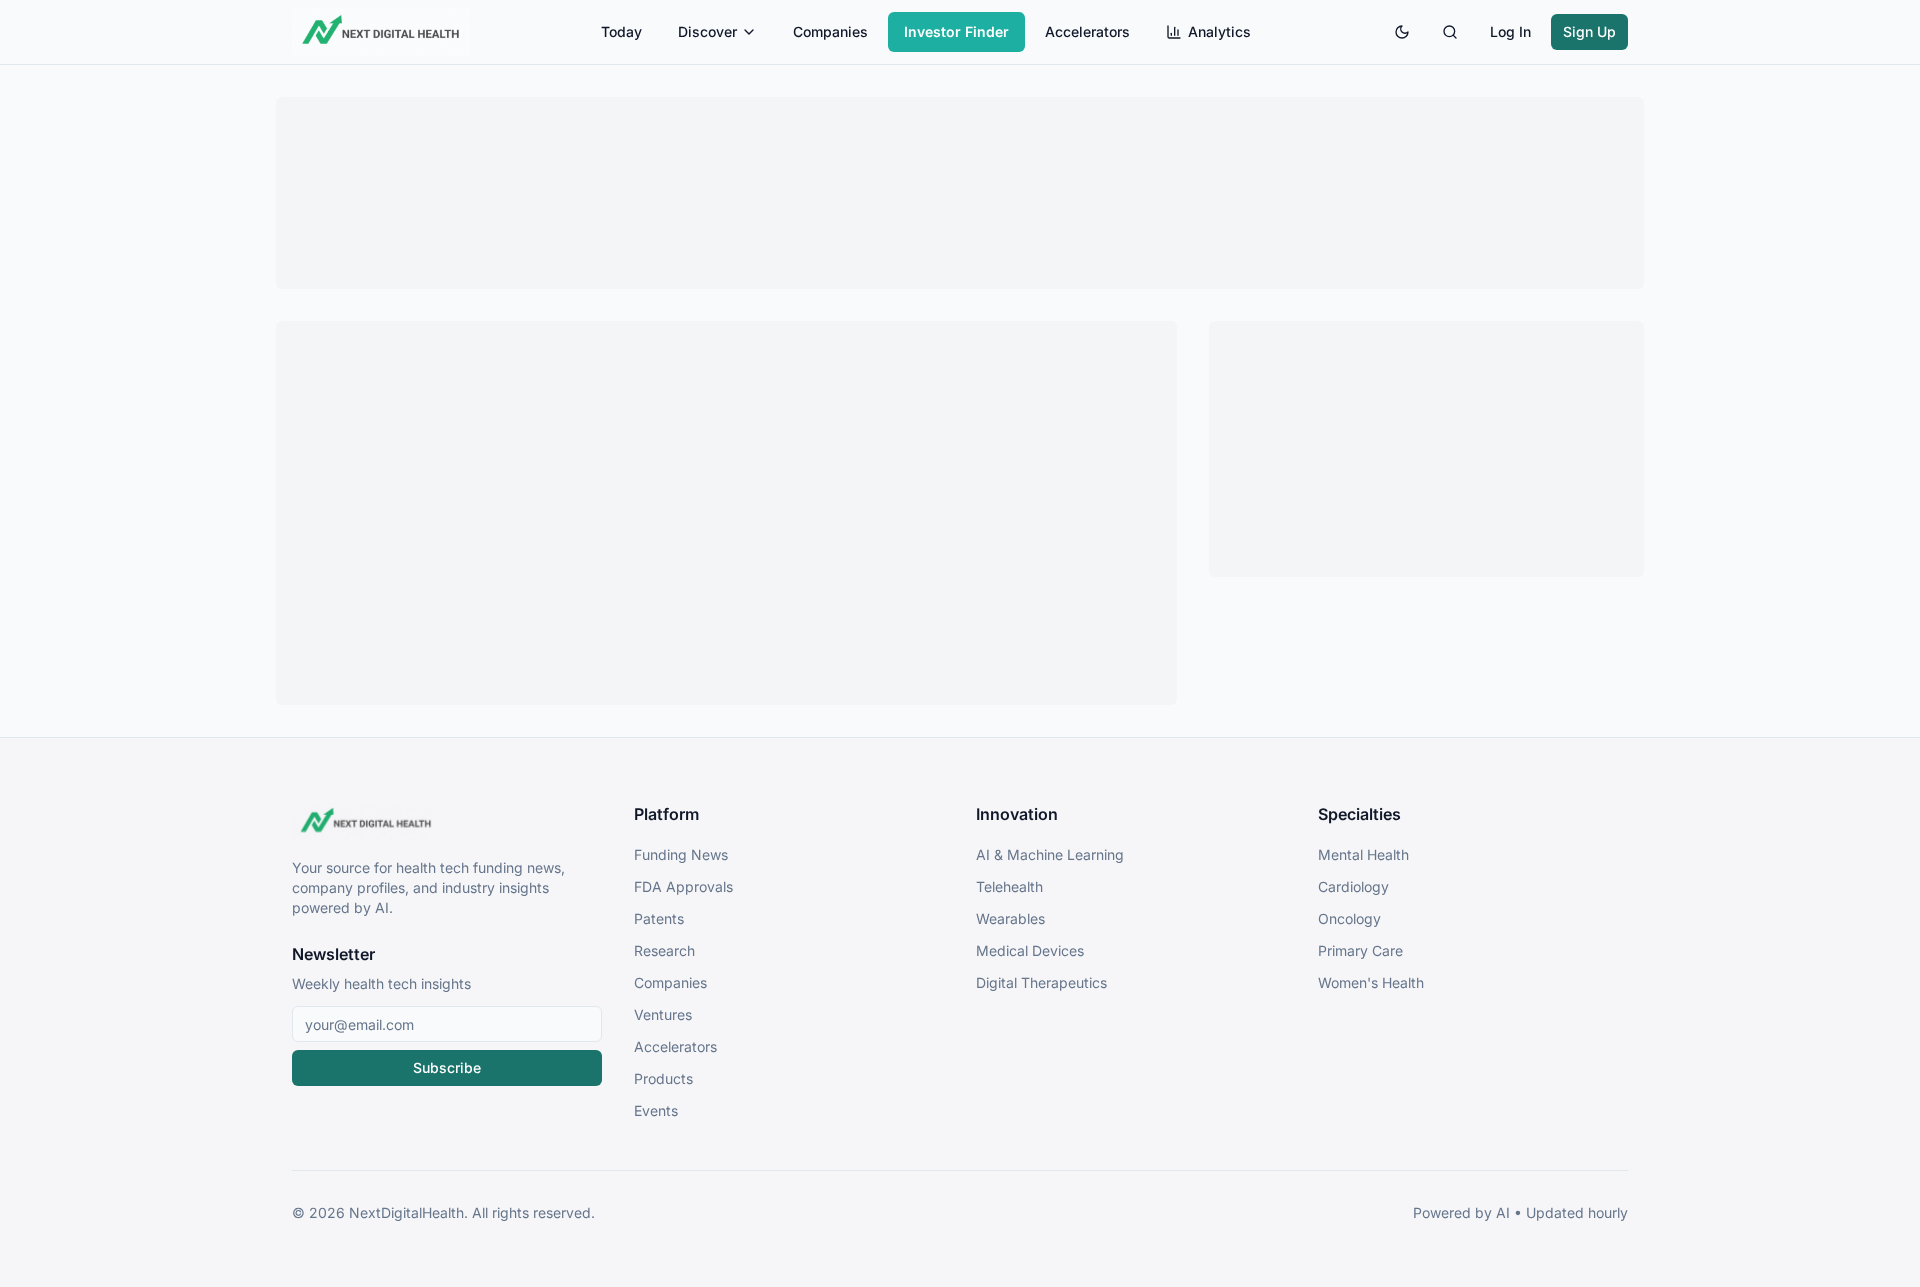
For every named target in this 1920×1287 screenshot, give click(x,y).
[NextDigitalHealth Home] (447, 822)
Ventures (663, 1014)
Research (664, 950)
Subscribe (447, 1067)
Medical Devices (1030, 950)
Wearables (1010, 918)
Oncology (1349, 918)
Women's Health (1371, 982)
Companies (830, 31)
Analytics (1219, 31)
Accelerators (1087, 31)
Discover (707, 31)
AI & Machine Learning (1050, 854)
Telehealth (1009, 886)
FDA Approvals (683, 886)
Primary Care (1360, 950)
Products (663, 1078)
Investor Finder (956, 31)
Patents (659, 918)
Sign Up (1589, 31)
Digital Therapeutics (1041, 982)
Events (656, 1110)
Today (621, 31)
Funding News (681, 854)
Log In (1510, 31)
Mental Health (1363, 854)
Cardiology (1353, 886)
